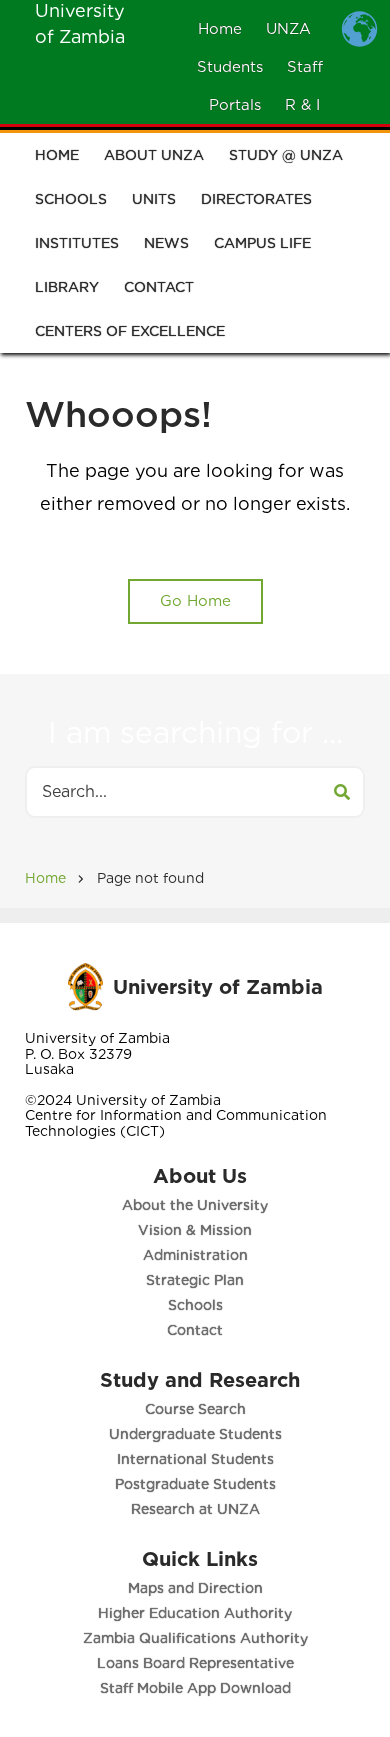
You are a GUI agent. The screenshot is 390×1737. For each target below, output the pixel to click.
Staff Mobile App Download (195, 1688)
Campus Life (262, 243)
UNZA (288, 29)
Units (154, 199)
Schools (71, 199)
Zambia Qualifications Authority (195, 1638)
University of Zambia (218, 987)
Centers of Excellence (130, 331)
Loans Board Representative (195, 1663)
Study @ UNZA (286, 155)
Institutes (77, 243)
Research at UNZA (195, 1509)
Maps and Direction (195, 1588)
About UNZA (154, 155)
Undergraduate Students (195, 1434)
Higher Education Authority (195, 1613)
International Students (195, 1459)
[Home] (85, 985)
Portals (235, 105)
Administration (195, 1255)
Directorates (256, 199)
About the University (195, 1205)
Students (230, 67)
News (166, 243)
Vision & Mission (195, 1230)
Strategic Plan (195, 1280)
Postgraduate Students (195, 1484)
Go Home (195, 601)
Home (220, 29)
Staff (305, 67)
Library (67, 287)
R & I (302, 105)
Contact (159, 287)
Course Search (195, 1409)
